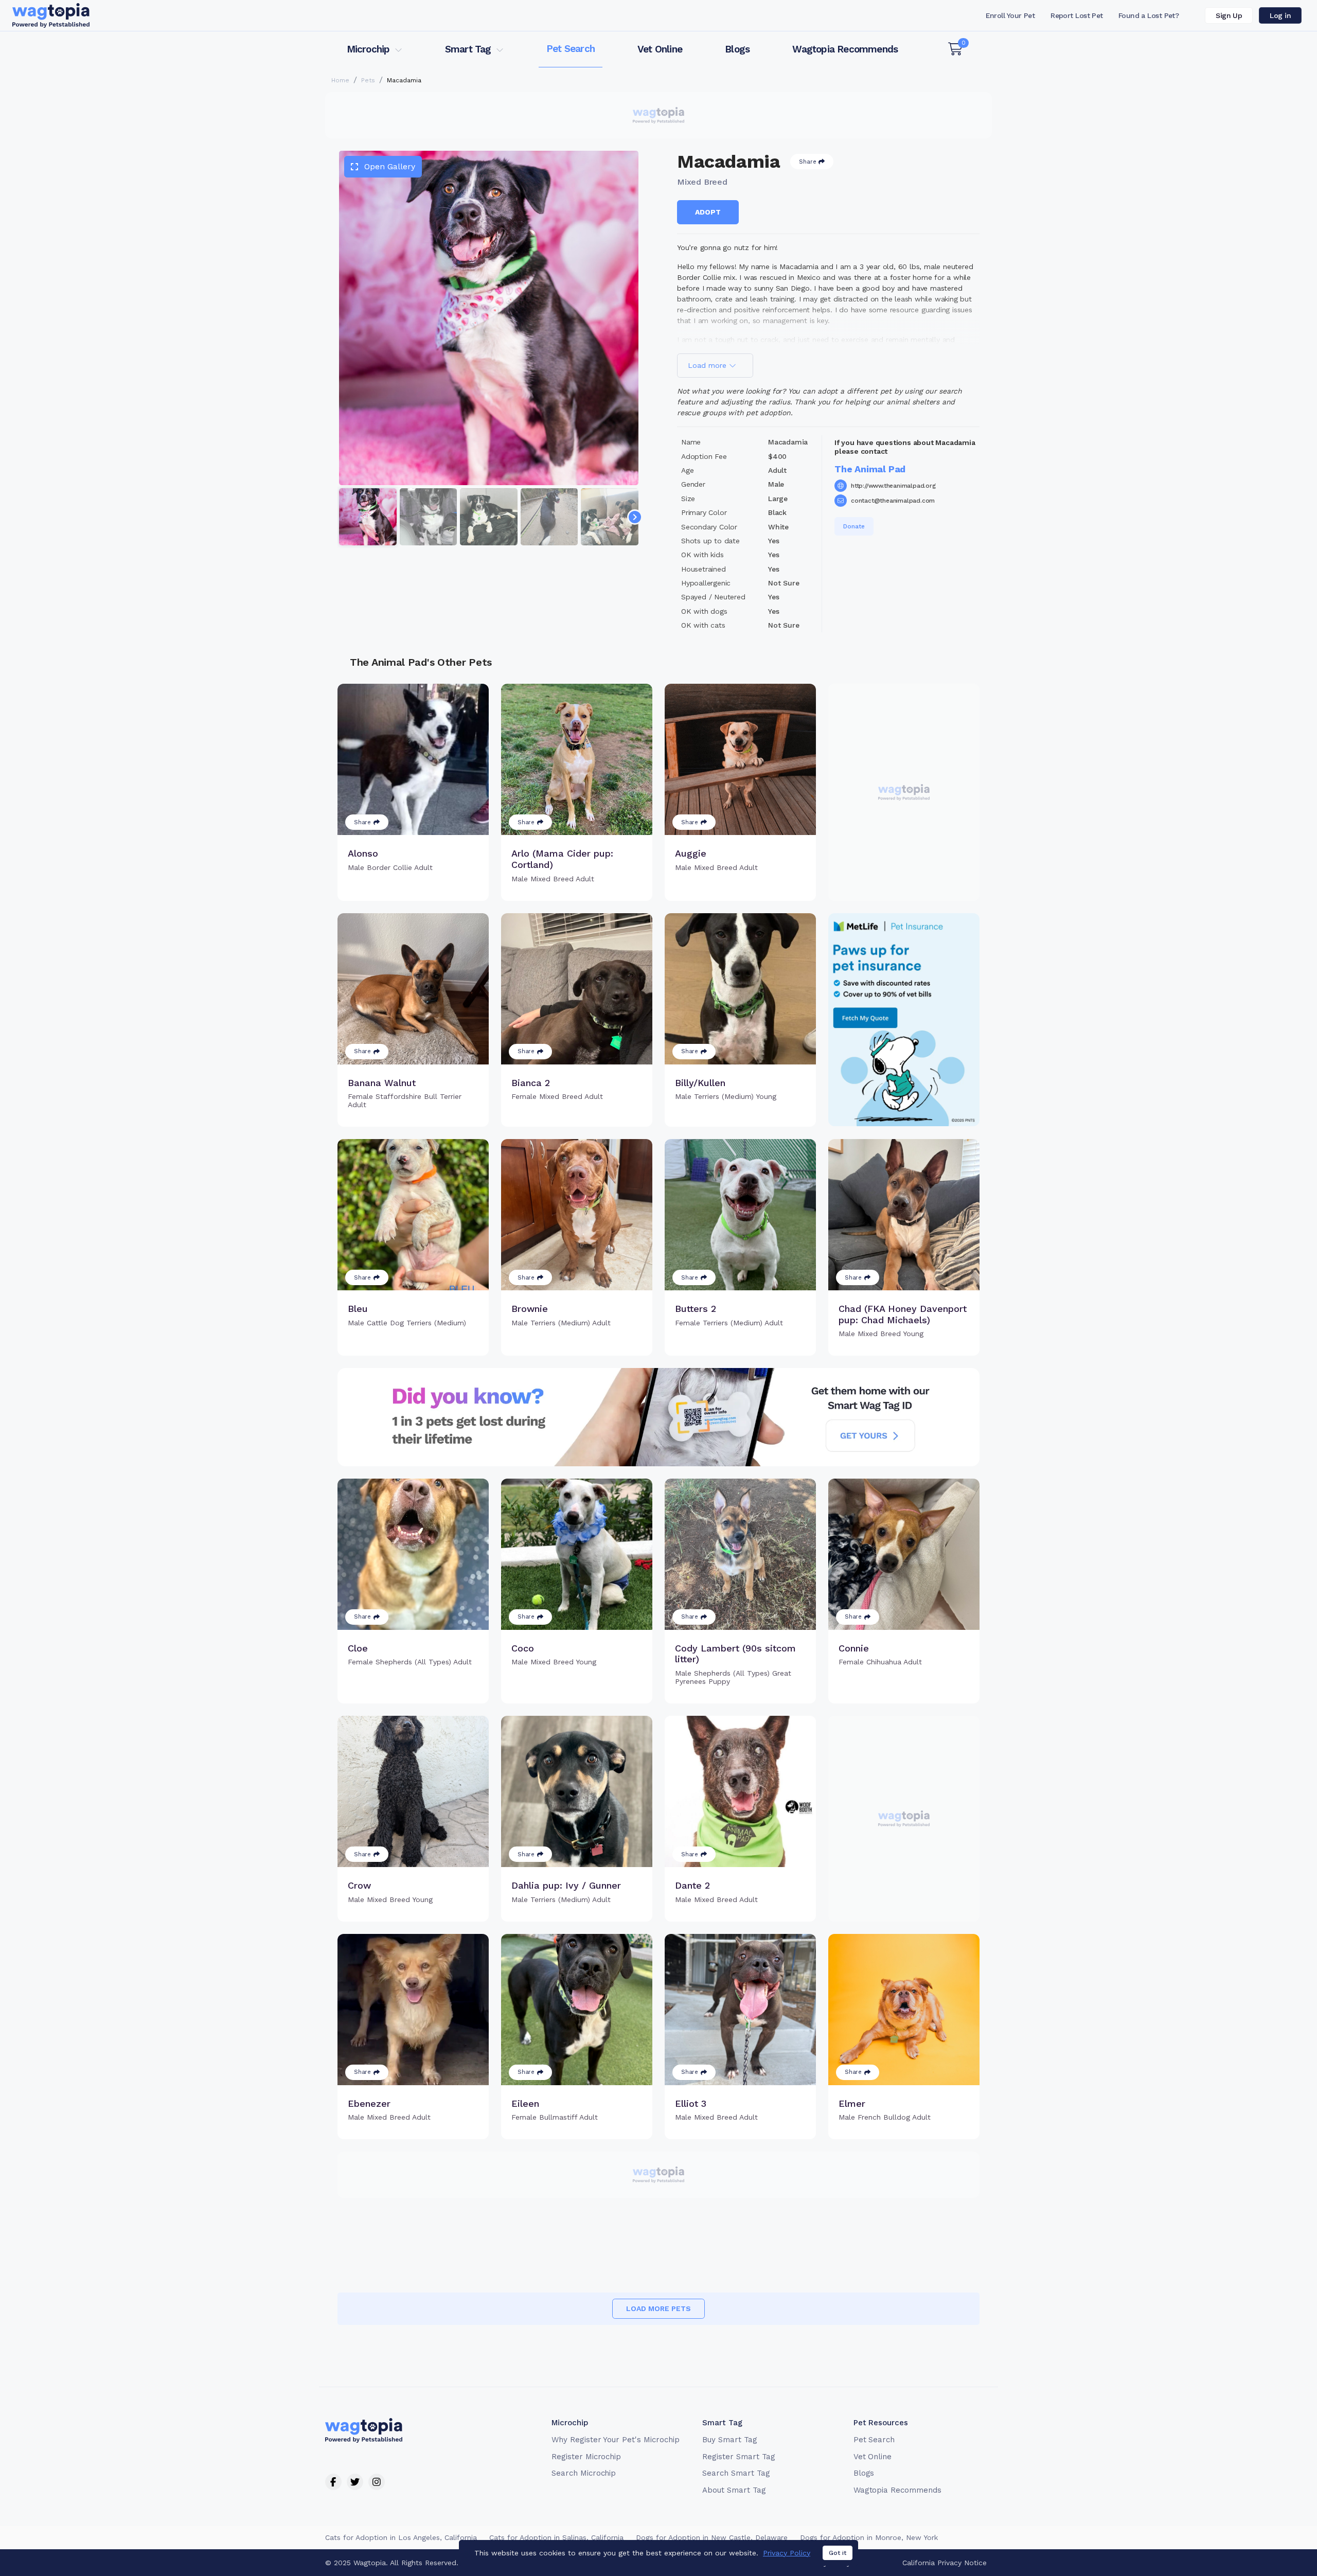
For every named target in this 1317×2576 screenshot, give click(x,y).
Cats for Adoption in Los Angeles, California (401, 2537)
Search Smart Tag (736, 2473)
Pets (368, 80)
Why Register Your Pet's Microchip (616, 2440)
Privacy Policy (787, 2553)
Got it (838, 2553)
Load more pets (658, 2308)
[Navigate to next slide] (635, 517)
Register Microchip (586, 2457)
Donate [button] (854, 526)
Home (340, 80)
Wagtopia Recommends (845, 49)
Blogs (737, 49)
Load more (708, 365)
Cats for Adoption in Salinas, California (556, 2537)
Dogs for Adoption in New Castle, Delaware (712, 2537)
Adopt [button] (708, 212)
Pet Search (571, 49)
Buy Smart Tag (729, 2440)
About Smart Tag (734, 2490)
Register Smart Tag (738, 2457)
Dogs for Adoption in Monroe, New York (869, 2537)
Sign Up (1229, 15)
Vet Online (660, 49)
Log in (1280, 15)
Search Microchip (584, 2473)
